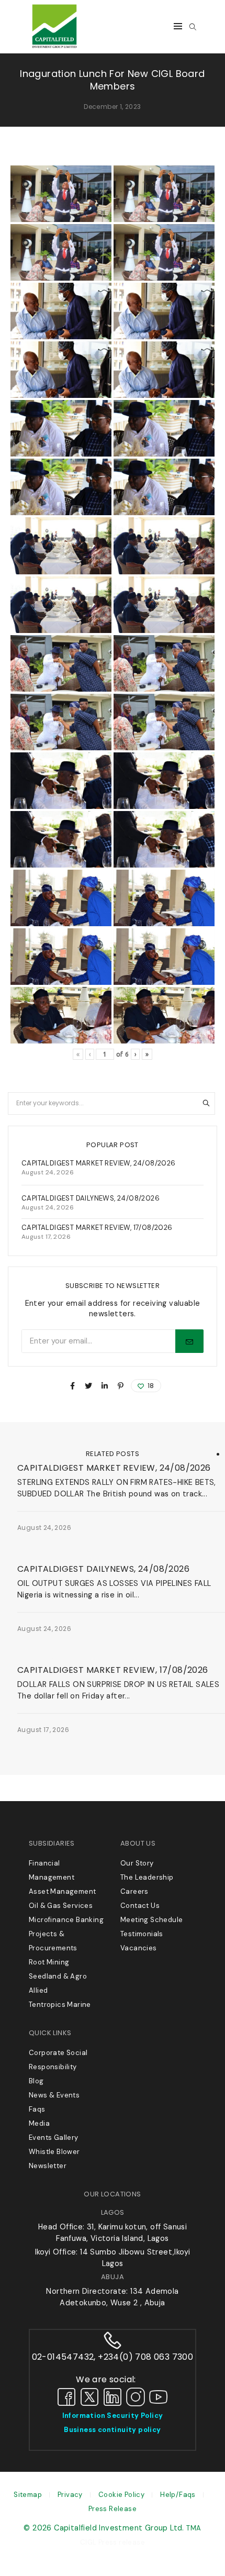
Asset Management (62, 1891)
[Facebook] (66, 2396)
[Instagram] (136, 2396)
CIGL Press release (113, 2542)
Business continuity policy (112, 2430)
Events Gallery (54, 2138)
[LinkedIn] (113, 2396)
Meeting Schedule (151, 1920)
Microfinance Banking (66, 1920)
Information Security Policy (113, 2416)
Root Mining (49, 1962)
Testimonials (142, 1934)
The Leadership (147, 1877)
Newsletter (48, 2166)
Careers (134, 1891)
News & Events (41, 1454)
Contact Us (140, 1906)
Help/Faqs (178, 2495)
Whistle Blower (54, 2152)
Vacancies (139, 1948)
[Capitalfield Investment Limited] (54, 48)
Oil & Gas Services (61, 1906)
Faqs (37, 2109)
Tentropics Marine (60, 2005)
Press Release (113, 2509)
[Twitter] (89, 2396)
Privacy (70, 2495)
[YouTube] (159, 2396)
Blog (36, 2081)
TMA (194, 2528)
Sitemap (28, 2495)
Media (39, 2123)
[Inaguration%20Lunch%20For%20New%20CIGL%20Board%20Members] (72, 1386)
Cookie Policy (121, 2495)
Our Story (137, 1863)
